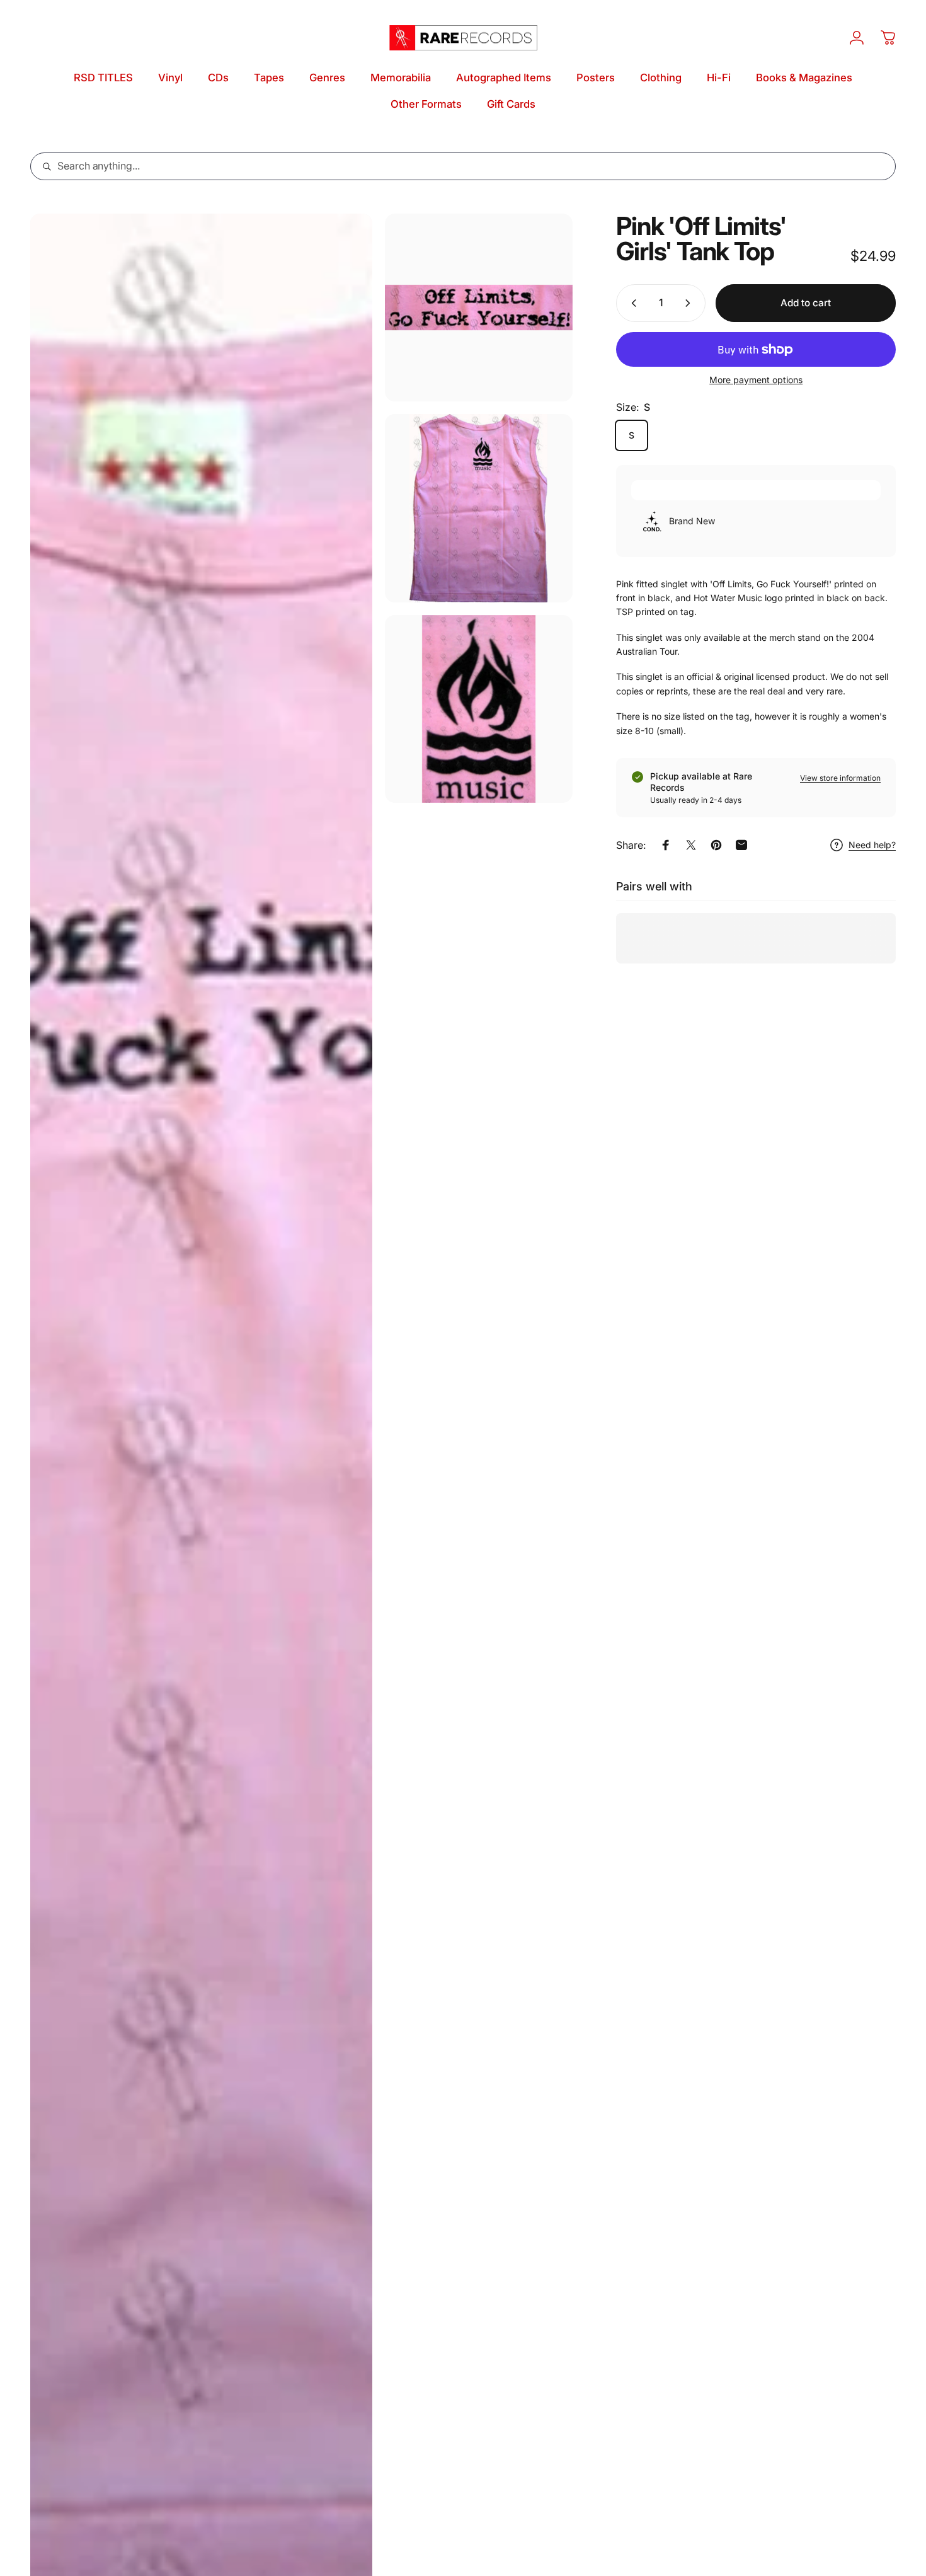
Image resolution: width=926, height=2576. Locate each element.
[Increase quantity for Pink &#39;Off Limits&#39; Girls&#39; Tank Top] (690, 303)
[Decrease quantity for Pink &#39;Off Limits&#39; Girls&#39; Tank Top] (631, 303)
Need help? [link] (872, 845)
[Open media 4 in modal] (479, 709)
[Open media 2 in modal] (479, 308)
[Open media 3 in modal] (479, 508)
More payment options (756, 380)
